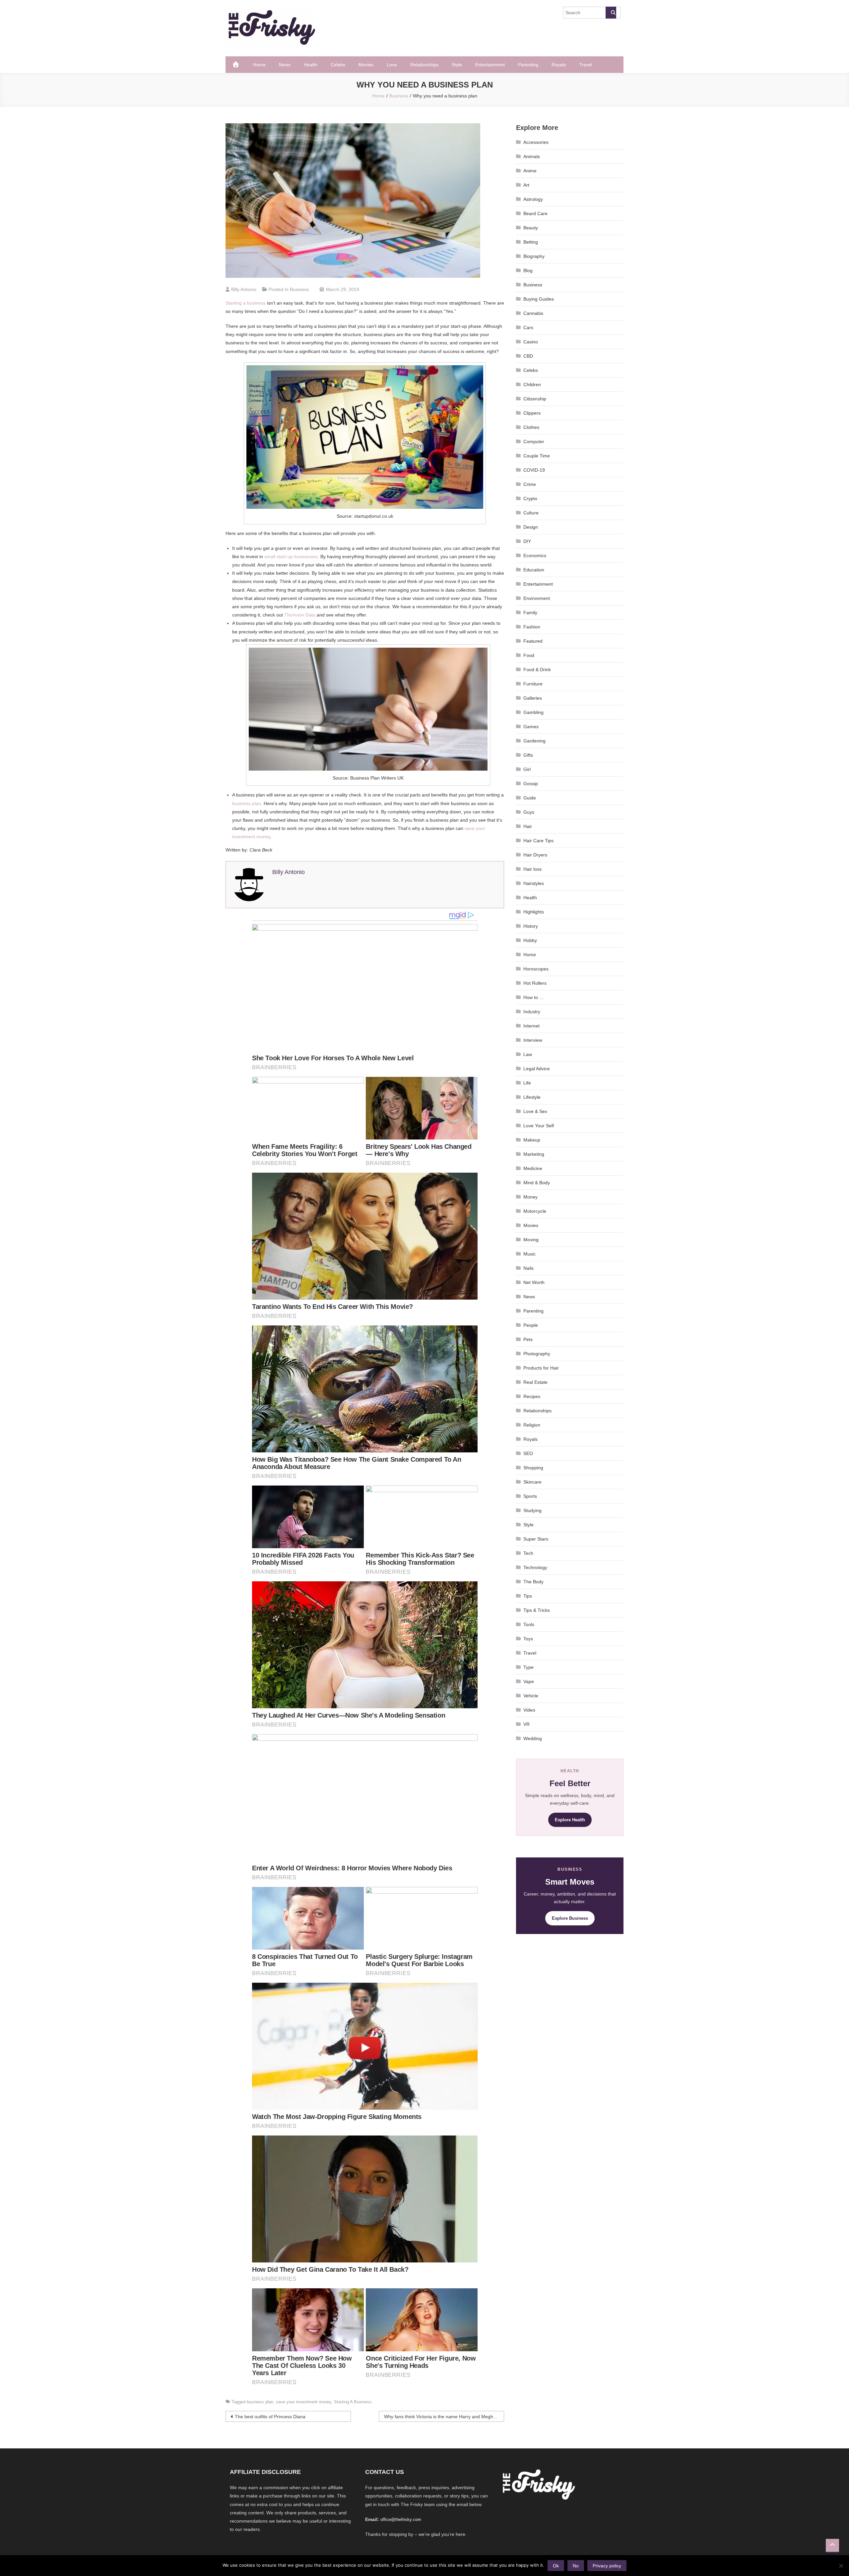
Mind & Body (537, 1183)
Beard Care (535, 213)
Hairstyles (534, 883)
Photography (537, 1354)
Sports (530, 1496)
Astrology (533, 199)
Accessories (536, 142)
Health (311, 65)
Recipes (532, 1396)
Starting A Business (353, 2402)
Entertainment (490, 65)
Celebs (338, 65)
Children (532, 384)
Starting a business (246, 303)
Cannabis (533, 313)
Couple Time (537, 456)
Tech (528, 1553)
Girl (527, 769)
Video (529, 1710)
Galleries (533, 698)
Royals (559, 65)
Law (528, 1054)
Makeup (532, 1140)
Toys (528, 1639)
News (285, 65)
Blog (528, 270)
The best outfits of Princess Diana (270, 2417)
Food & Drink (537, 670)
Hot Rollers (535, 983)
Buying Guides (539, 299)
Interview (533, 1040)
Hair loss (532, 869)
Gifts (528, 755)
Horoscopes (536, 969)
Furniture (533, 684)
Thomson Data (300, 615)
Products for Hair (541, 1368)
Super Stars (536, 1539)
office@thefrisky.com (401, 2519)
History (531, 926)
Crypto (530, 498)
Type (528, 1667)
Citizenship (535, 399)
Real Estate (535, 1382)
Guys (529, 812)
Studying (532, 1510)
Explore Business (570, 1918)
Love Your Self (539, 1126)
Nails (528, 1268)
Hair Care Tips (538, 841)
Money (530, 1197)
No (576, 2566)
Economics (535, 556)
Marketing (534, 1154)
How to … (534, 997)
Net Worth (534, 1282)
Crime (530, 484)
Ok (556, 2566)
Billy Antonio (244, 289)
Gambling (533, 712)
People (531, 1325)
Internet (531, 1026)
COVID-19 (534, 470)
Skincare (532, 1482)
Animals (532, 156)
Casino (531, 342)
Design (531, 527)
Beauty (531, 228)
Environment (537, 598)
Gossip (531, 784)
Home (259, 65)
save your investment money (304, 2402)
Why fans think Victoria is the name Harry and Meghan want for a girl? (444, 2417)
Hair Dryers (535, 855)
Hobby (530, 940)
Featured (533, 641)
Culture (531, 513)
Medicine (533, 1168)
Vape (529, 1681)
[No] (841, 2566)
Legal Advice (537, 1069)
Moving (531, 1240)
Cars (528, 327)
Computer (534, 441)
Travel (586, 65)
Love (392, 65)
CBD (528, 356)
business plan (247, 803)
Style (457, 65)
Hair (528, 826)
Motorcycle (535, 1211)
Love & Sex (535, 1111)
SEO (528, 1453)
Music (529, 1254)
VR (526, 1724)
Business (299, 289)
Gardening (534, 741)
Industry (532, 1012)
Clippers (532, 413)
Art (526, 185)
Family (530, 613)
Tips (528, 1596)
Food (529, 655)
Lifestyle (532, 1097)
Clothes (531, 427)
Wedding (533, 1738)
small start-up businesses (291, 556)
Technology (535, 1567)
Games (531, 727)
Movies (366, 65)
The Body (533, 1582)
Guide (530, 798)
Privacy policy (607, 2566)
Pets (528, 1339)
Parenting (528, 65)
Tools (529, 1624)
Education (534, 570)
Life (527, 1083)
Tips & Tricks (537, 1610)
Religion (532, 1425)
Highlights (534, 912)
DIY (527, 541)
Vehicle (531, 1696)
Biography (534, 256)
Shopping (533, 1468)
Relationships (424, 65)
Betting (531, 242)
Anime (530, 171)
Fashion (532, 627)
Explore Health (570, 1820)
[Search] (611, 13)
